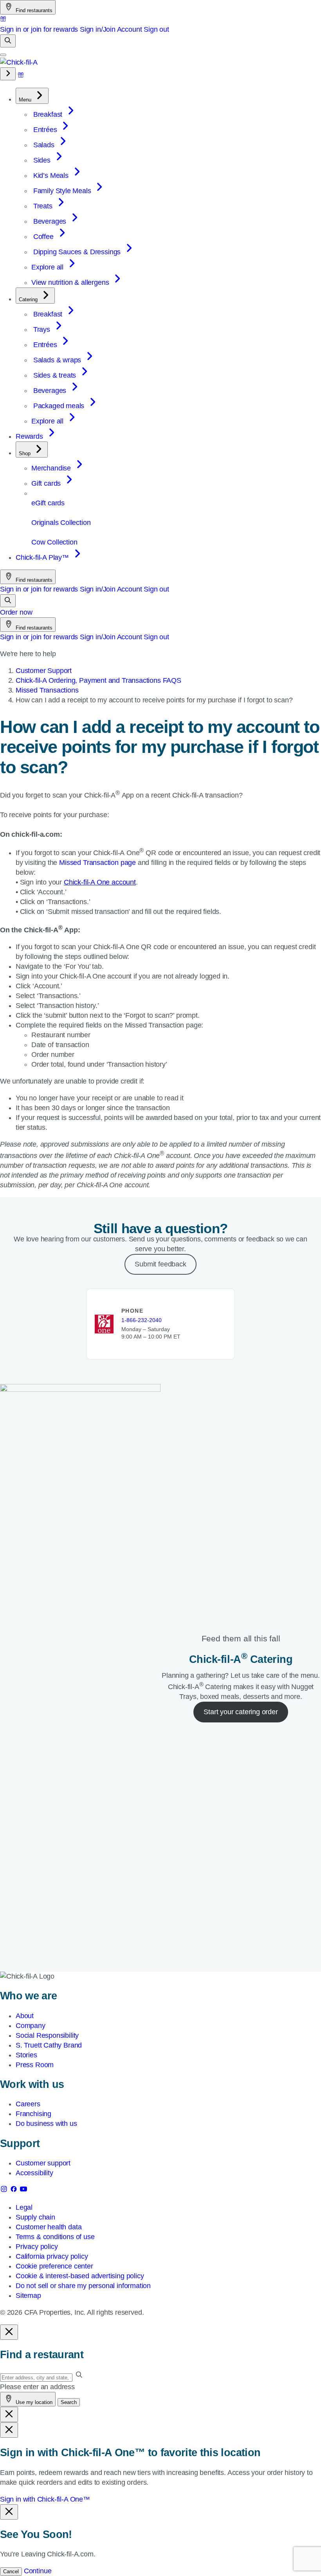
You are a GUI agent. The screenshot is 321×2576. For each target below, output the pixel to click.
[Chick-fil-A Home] (19, 62)
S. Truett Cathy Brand (49, 2045)
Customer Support (44, 671)
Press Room (35, 2065)
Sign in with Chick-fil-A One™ (45, 2499)
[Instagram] (5, 2191)
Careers (28, 2104)
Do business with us (46, 2124)
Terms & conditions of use (55, 2237)
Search (69, 2402)
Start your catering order (241, 1712)
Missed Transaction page (97, 863)
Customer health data (49, 2227)
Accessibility (34, 2173)
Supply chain (35, 2217)
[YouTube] (23, 2191)
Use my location (33, 2402)
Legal (24, 2207)
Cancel (11, 2571)
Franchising (33, 2114)
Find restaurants (33, 10)
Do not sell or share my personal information (83, 2286)
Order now (16, 612)
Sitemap (28, 2296)
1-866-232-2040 (142, 1320)
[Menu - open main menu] (3, 55)
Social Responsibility (47, 2035)
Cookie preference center (54, 2266)
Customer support (43, 2163)
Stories (26, 2055)
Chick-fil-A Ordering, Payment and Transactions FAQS (98, 680)
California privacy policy (52, 2256)
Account (130, 29)
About (25, 2016)
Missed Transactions (47, 690)
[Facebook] (15, 2191)
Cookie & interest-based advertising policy (80, 2276)
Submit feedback (160, 1264)
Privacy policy (37, 2247)
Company (31, 2026)
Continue (38, 2571)
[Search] (8, 41)
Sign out (156, 29)
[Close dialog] (9, 2332)
